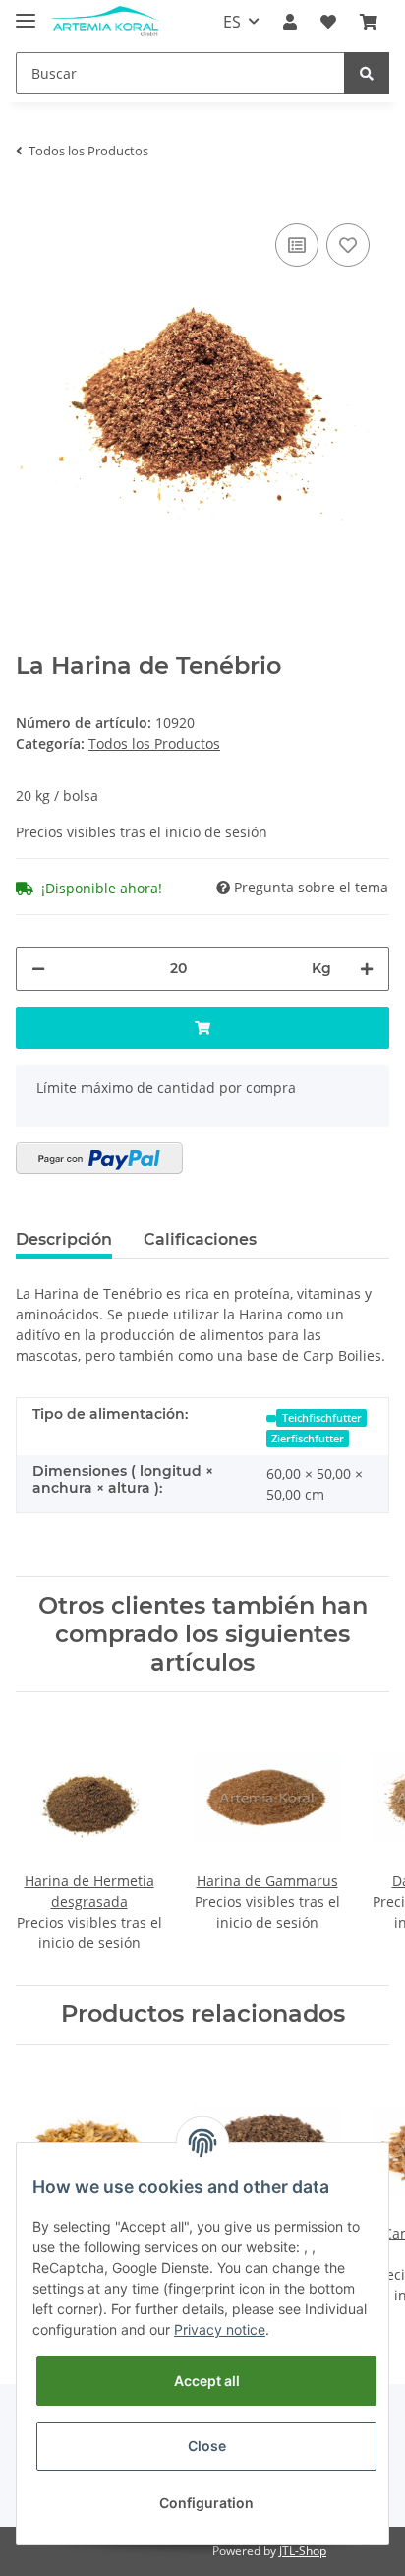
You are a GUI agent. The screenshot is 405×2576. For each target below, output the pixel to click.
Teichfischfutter (322, 1418)
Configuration (206, 2503)
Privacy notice (220, 2330)
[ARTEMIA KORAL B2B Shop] (105, 22)
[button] (290, 22)
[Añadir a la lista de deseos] (348, 245)
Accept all (207, 2381)
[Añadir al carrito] (202, 1028)
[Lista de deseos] (328, 22)
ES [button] (232, 22)
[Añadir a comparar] (297, 245)
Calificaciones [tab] (200, 1239)
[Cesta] (369, 22)
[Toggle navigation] (26, 12)
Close (207, 2446)
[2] (99, 1158)
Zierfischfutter (308, 1439)
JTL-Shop (303, 2551)
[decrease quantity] (38, 969)
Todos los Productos (154, 743)
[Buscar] (367, 73)
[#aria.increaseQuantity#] (367, 969)
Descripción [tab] (64, 1239)
